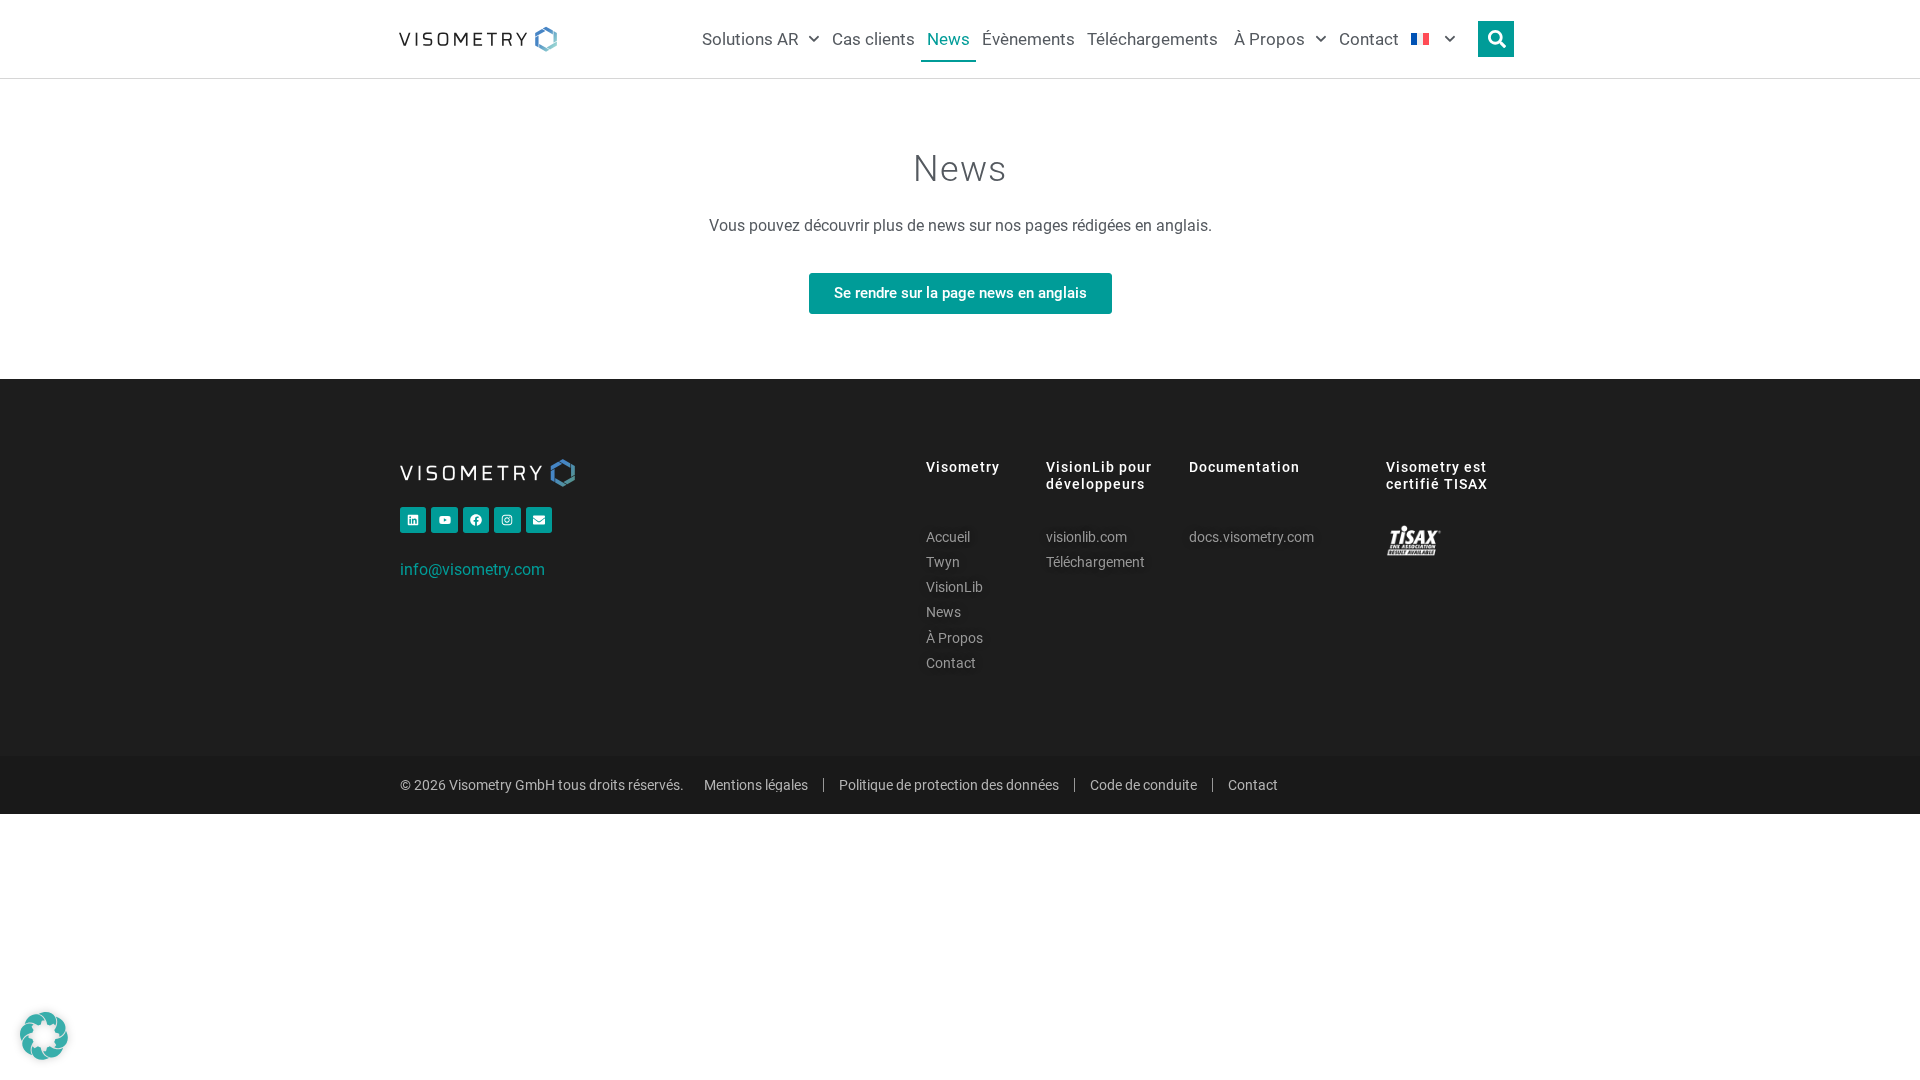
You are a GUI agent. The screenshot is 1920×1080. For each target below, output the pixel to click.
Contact (1369, 39)
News (948, 39)
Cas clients (873, 39)
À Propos (1269, 39)
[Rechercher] (1496, 39)
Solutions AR (750, 39)
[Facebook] (476, 520)
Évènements (1028, 39)
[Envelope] (539, 520)
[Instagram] (507, 520)
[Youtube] (444, 520)
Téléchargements (1154, 39)
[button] (44, 1036)
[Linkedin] (413, 520)
